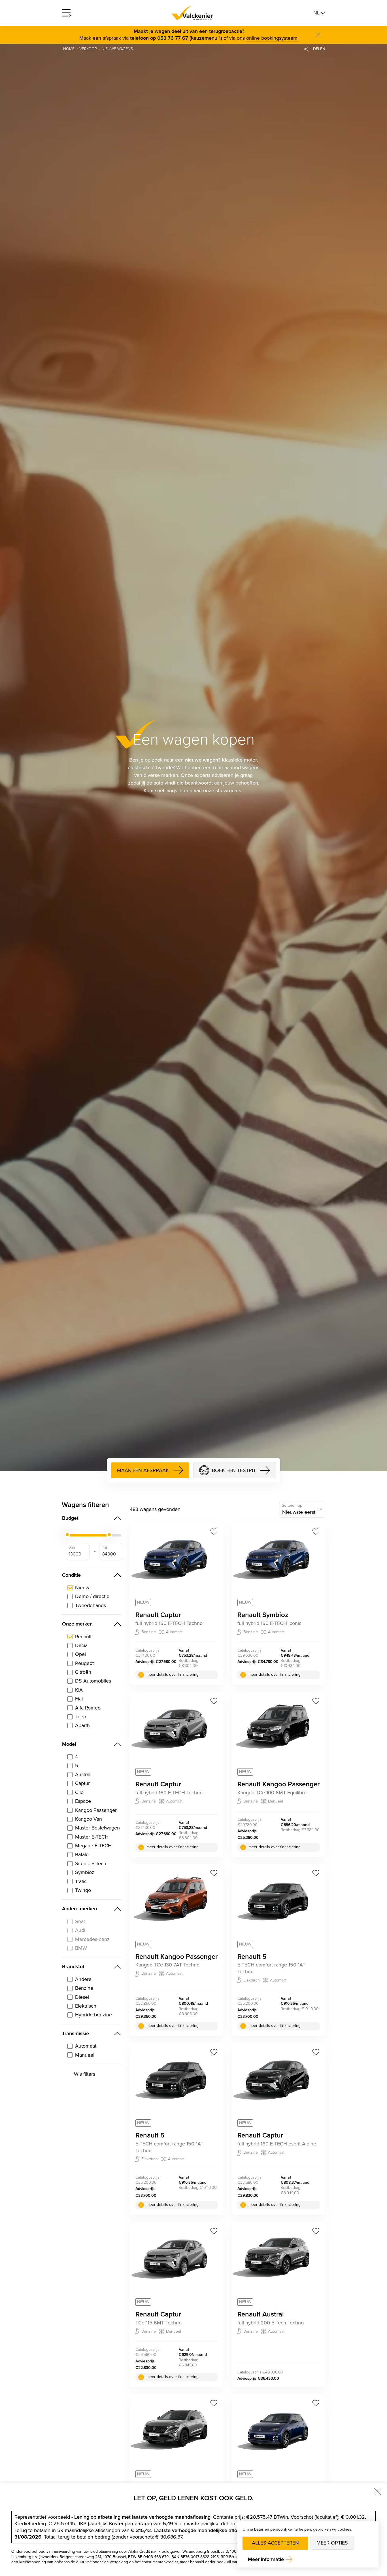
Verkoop (88, 49)
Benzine (84, 1988)
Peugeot (84, 1663)
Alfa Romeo (88, 1708)
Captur (82, 1783)
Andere (83, 1979)
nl (317, 13)
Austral (83, 1775)
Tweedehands (91, 1606)
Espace (83, 1801)
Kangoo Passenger (96, 1810)
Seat (80, 1922)
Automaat (86, 2046)
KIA (79, 1690)
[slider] (67, 1535)
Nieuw (82, 1588)
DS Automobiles (93, 1681)
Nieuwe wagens (117, 49)
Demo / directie (92, 1596)
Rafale (82, 1855)
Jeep (81, 1717)
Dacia (81, 1646)
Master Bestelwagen (97, 1828)
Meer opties (332, 2543)
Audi (80, 1930)
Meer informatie (266, 2559)
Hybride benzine (93, 2015)
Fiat (79, 1699)
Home (69, 49)
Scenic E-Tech (91, 1864)
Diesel (82, 1997)
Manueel (85, 2055)
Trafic (81, 1882)
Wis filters (85, 2074)
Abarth (82, 1726)
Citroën (83, 1672)
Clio (79, 1792)
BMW (81, 1948)
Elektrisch (86, 2006)
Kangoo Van (89, 1819)
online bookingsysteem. (272, 38)
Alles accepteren (275, 2543)
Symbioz (85, 1872)
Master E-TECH (92, 1837)
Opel (80, 1654)
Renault (83, 1637)
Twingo (83, 1890)
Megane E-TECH (93, 1846)
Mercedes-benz (92, 1939)
